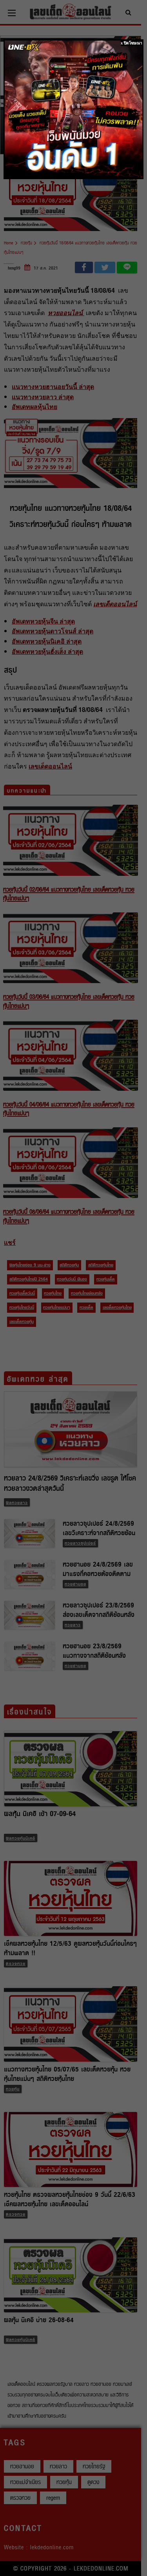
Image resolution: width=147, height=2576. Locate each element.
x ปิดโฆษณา (132, 43)
